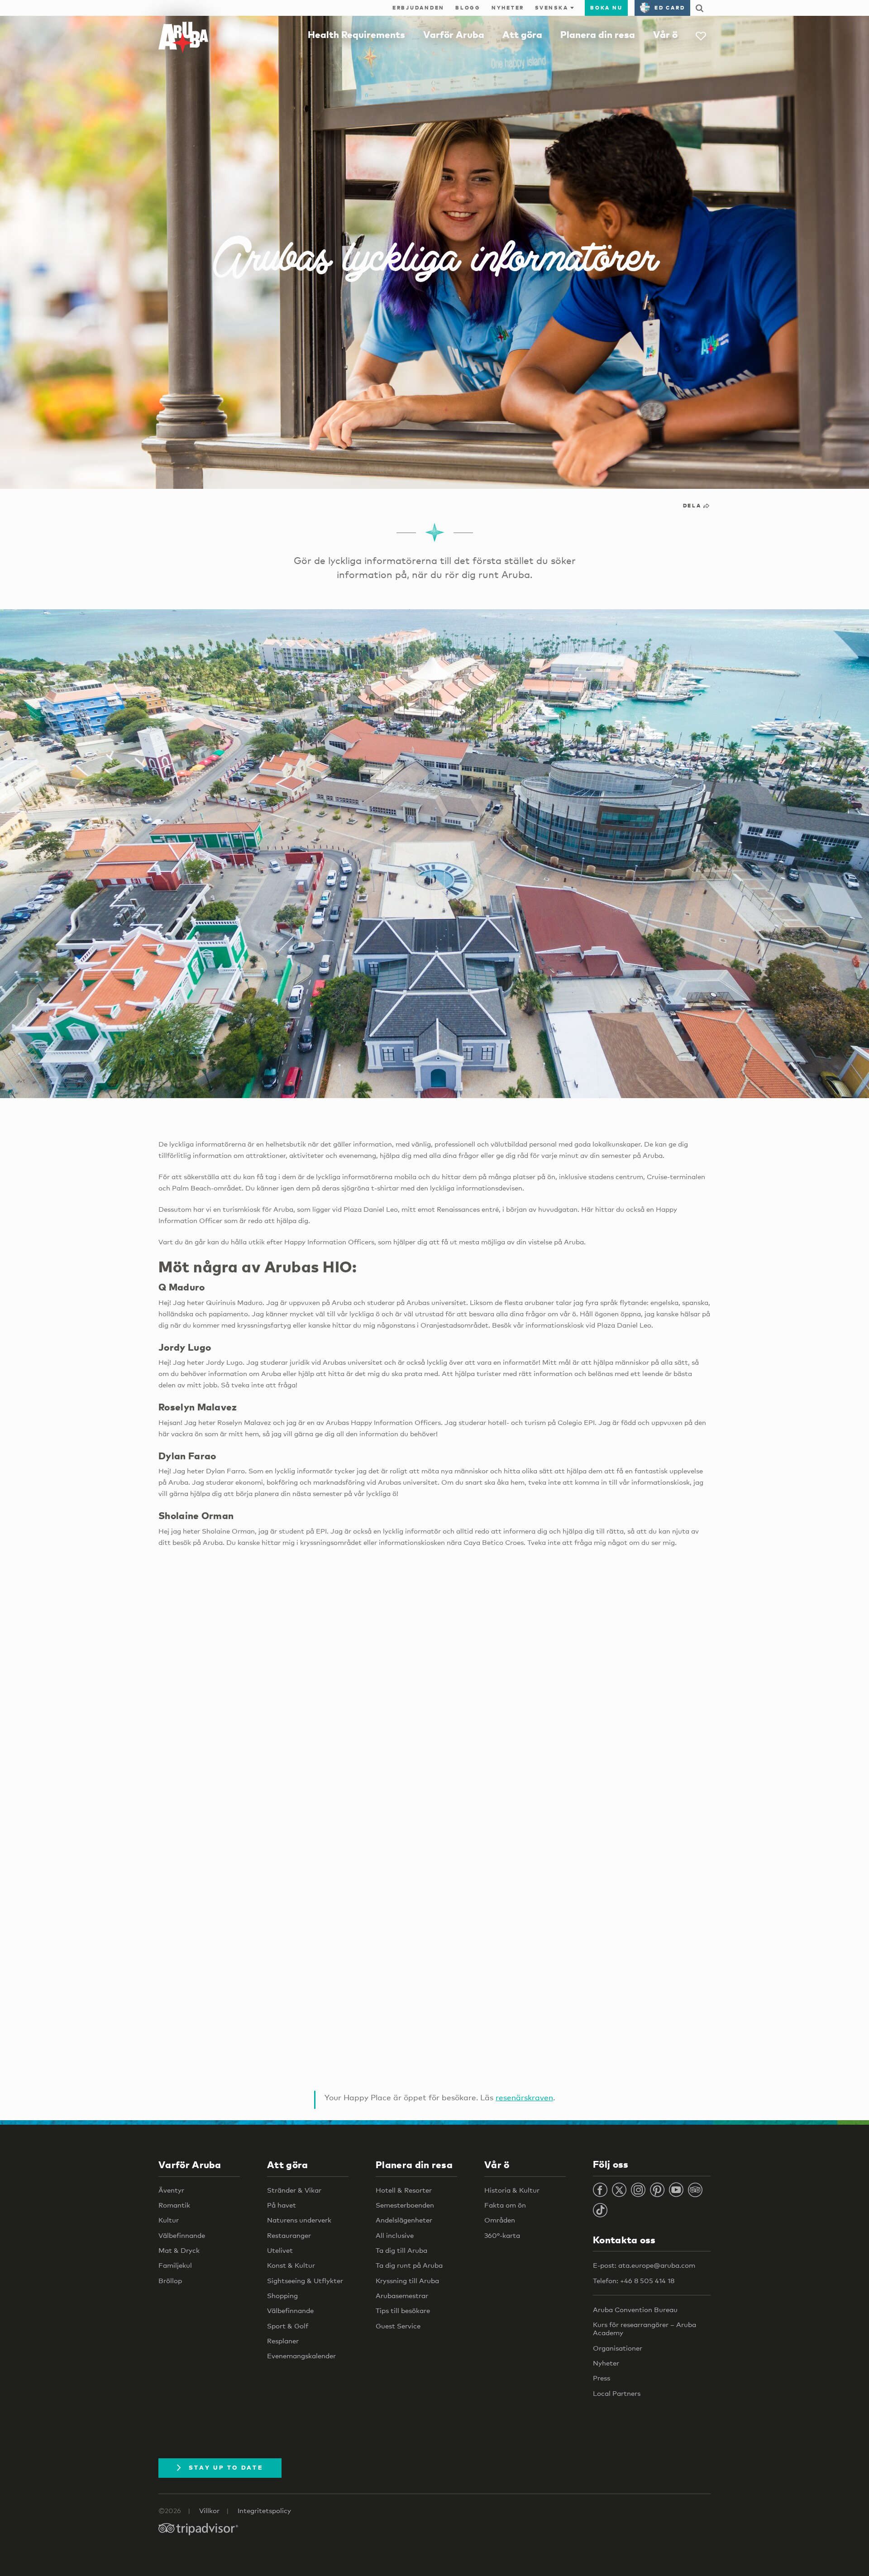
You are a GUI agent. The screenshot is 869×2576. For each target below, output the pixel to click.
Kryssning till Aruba (407, 2280)
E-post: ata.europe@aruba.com (644, 2265)
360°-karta (502, 2235)
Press (602, 2378)
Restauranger (289, 2235)
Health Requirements (356, 34)
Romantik (174, 2205)
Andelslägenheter (404, 2220)
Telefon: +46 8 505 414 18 (634, 2280)
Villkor (209, 2510)
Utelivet (280, 2250)
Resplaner (283, 2341)
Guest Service (398, 2326)
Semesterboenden (405, 2205)
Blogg (468, 8)
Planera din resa (598, 34)
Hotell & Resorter (404, 2190)
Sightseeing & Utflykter (305, 2280)
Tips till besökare (403, 2310)
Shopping (282, 2295)
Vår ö (665, 34)
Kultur (169, 2220)
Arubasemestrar (402, 2295)
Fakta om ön (505, 2205)
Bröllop (170, 2280)
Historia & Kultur (512, 2190)
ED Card (670, 8)
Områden (500, 2220)
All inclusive (395, 2235)
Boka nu (606, 8)
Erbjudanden (418, 8)
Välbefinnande (182, 2235)
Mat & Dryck (179, 2250)
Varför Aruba (454, 34)
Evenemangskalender (301, 2356)
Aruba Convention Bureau (635, 2309)
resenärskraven (524, 2097)
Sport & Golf (288, 2326)
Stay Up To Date (226, 2467)
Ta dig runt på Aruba (409, 2265)
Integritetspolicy (264, 2510)
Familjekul (175, 2265)
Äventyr (171, 2190)
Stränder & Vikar (294, 2190)
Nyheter (508, 8)
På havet (282, 2205)
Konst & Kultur (291, 2265)
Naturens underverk (299, 2220)
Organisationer (618, 2348)
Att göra (522, 34)
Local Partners (617, 2393)
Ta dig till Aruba (401, 2250)
